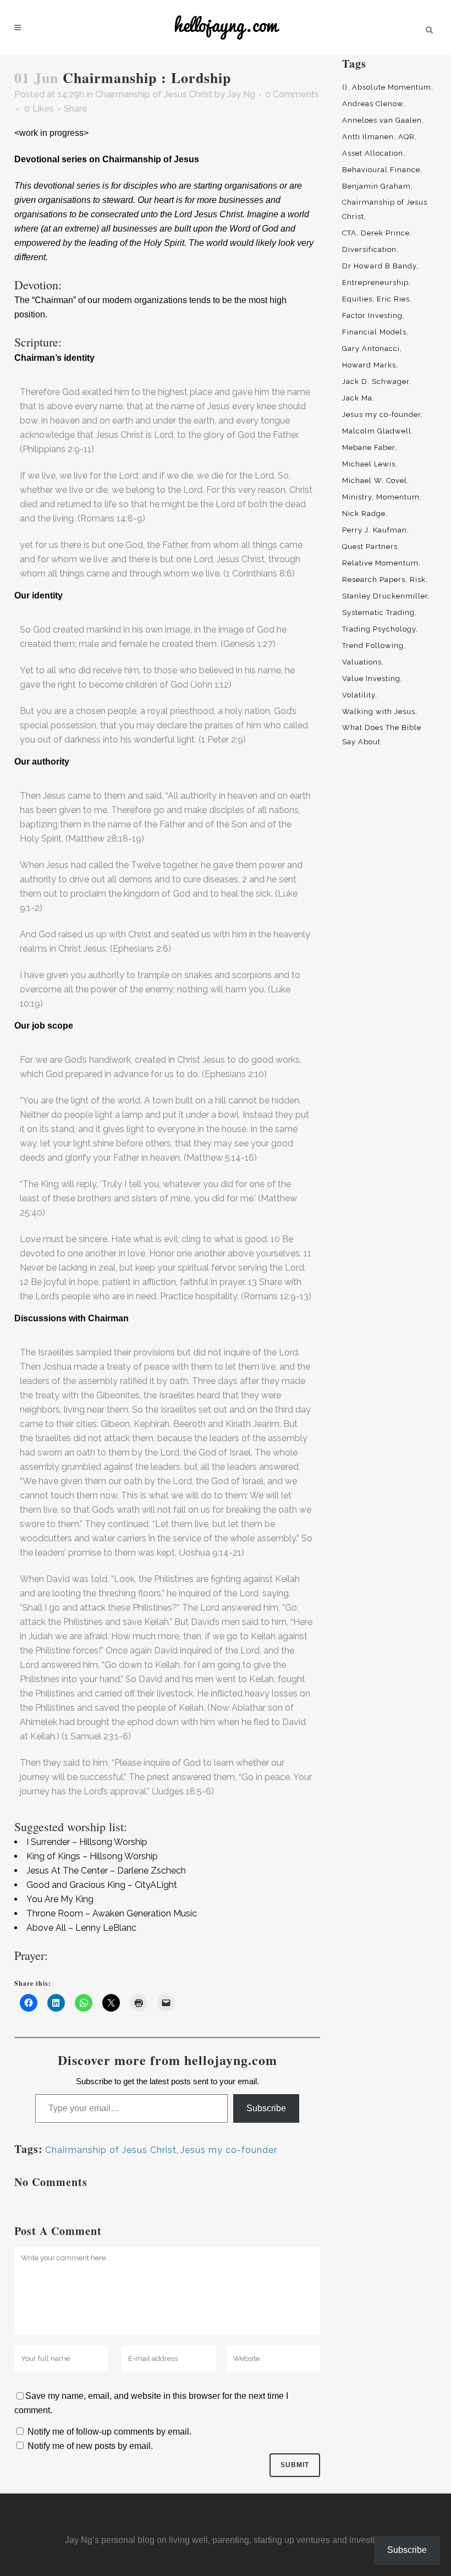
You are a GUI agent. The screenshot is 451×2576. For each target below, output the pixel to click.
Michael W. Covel (375, 480)
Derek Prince (385, 233)
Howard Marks (369, 365)
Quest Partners (370, 546)
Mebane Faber (369, 447)
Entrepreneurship (375, 282)
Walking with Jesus (379, 712)
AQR (406, 137)
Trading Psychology (379, 629)
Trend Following (373, 646)
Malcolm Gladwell (377, 431)
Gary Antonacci (371, 348)
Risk (418, 580)
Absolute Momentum (392, 87)
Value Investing (371, 679)
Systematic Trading (378, 613)
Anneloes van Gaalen (382, 120)
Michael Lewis (369, 464)
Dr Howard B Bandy (379, 266)
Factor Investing (372, 315)
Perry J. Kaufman (375, 530)
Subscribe (266, 2108)
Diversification (369, 249)
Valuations (362, 662)
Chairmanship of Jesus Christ (154, 94)
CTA (349, 233)
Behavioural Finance (381, 170)
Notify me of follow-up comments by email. (109, 2432)
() (345, 87)
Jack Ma (357, 398)
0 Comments (292, 94)
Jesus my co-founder (229, 2150)
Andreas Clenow (373, 104)
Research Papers (374, 580)
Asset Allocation (373, 153)
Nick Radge (364, 513)
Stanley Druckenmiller (385, 596)
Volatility (359, 695)
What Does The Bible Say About (382, 735)
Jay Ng (241, 94)
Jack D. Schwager (376, 381)
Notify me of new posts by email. (90, 2446)
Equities (357, 299)
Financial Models (374, 332)
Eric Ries (393, 299)
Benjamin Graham (376, 186)
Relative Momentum (380, 563)
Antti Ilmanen (368, 137)
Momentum (398, 497)
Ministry (357, 497)
